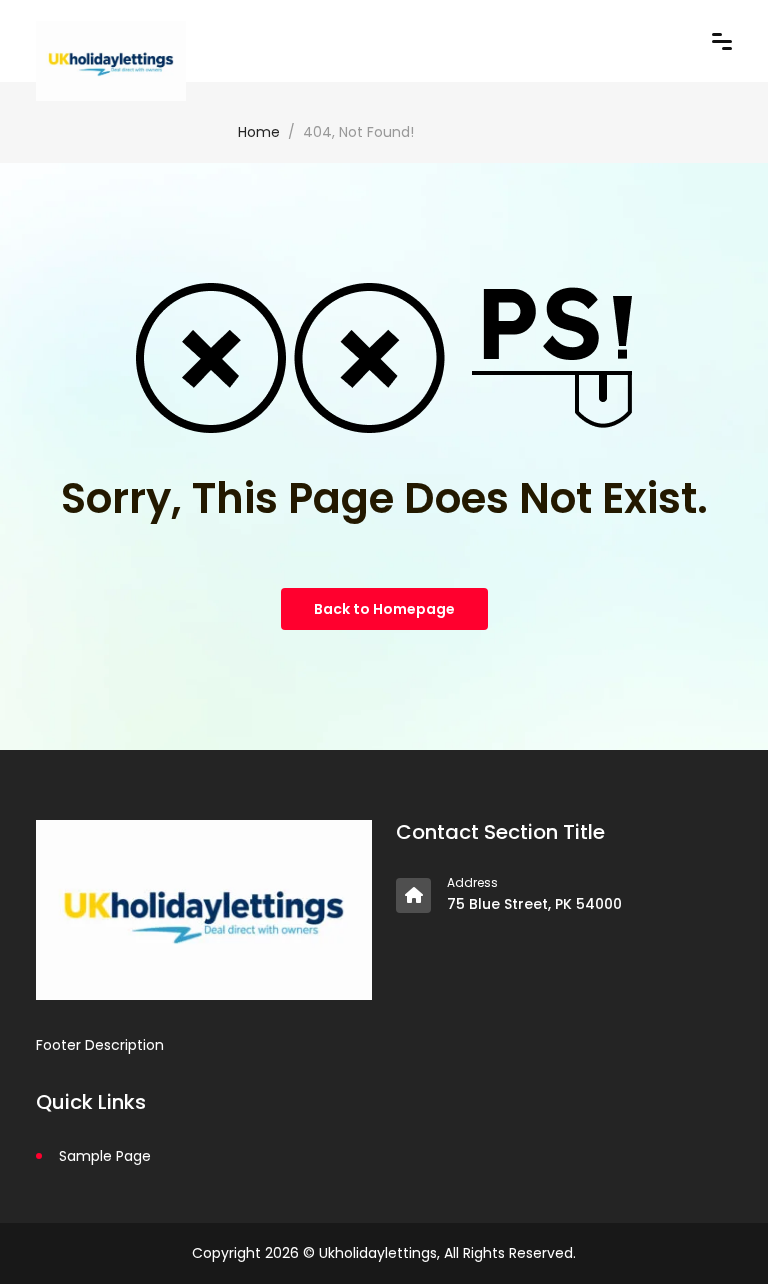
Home (259, 132)
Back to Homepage (384, 609)
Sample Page (105, 1156)
